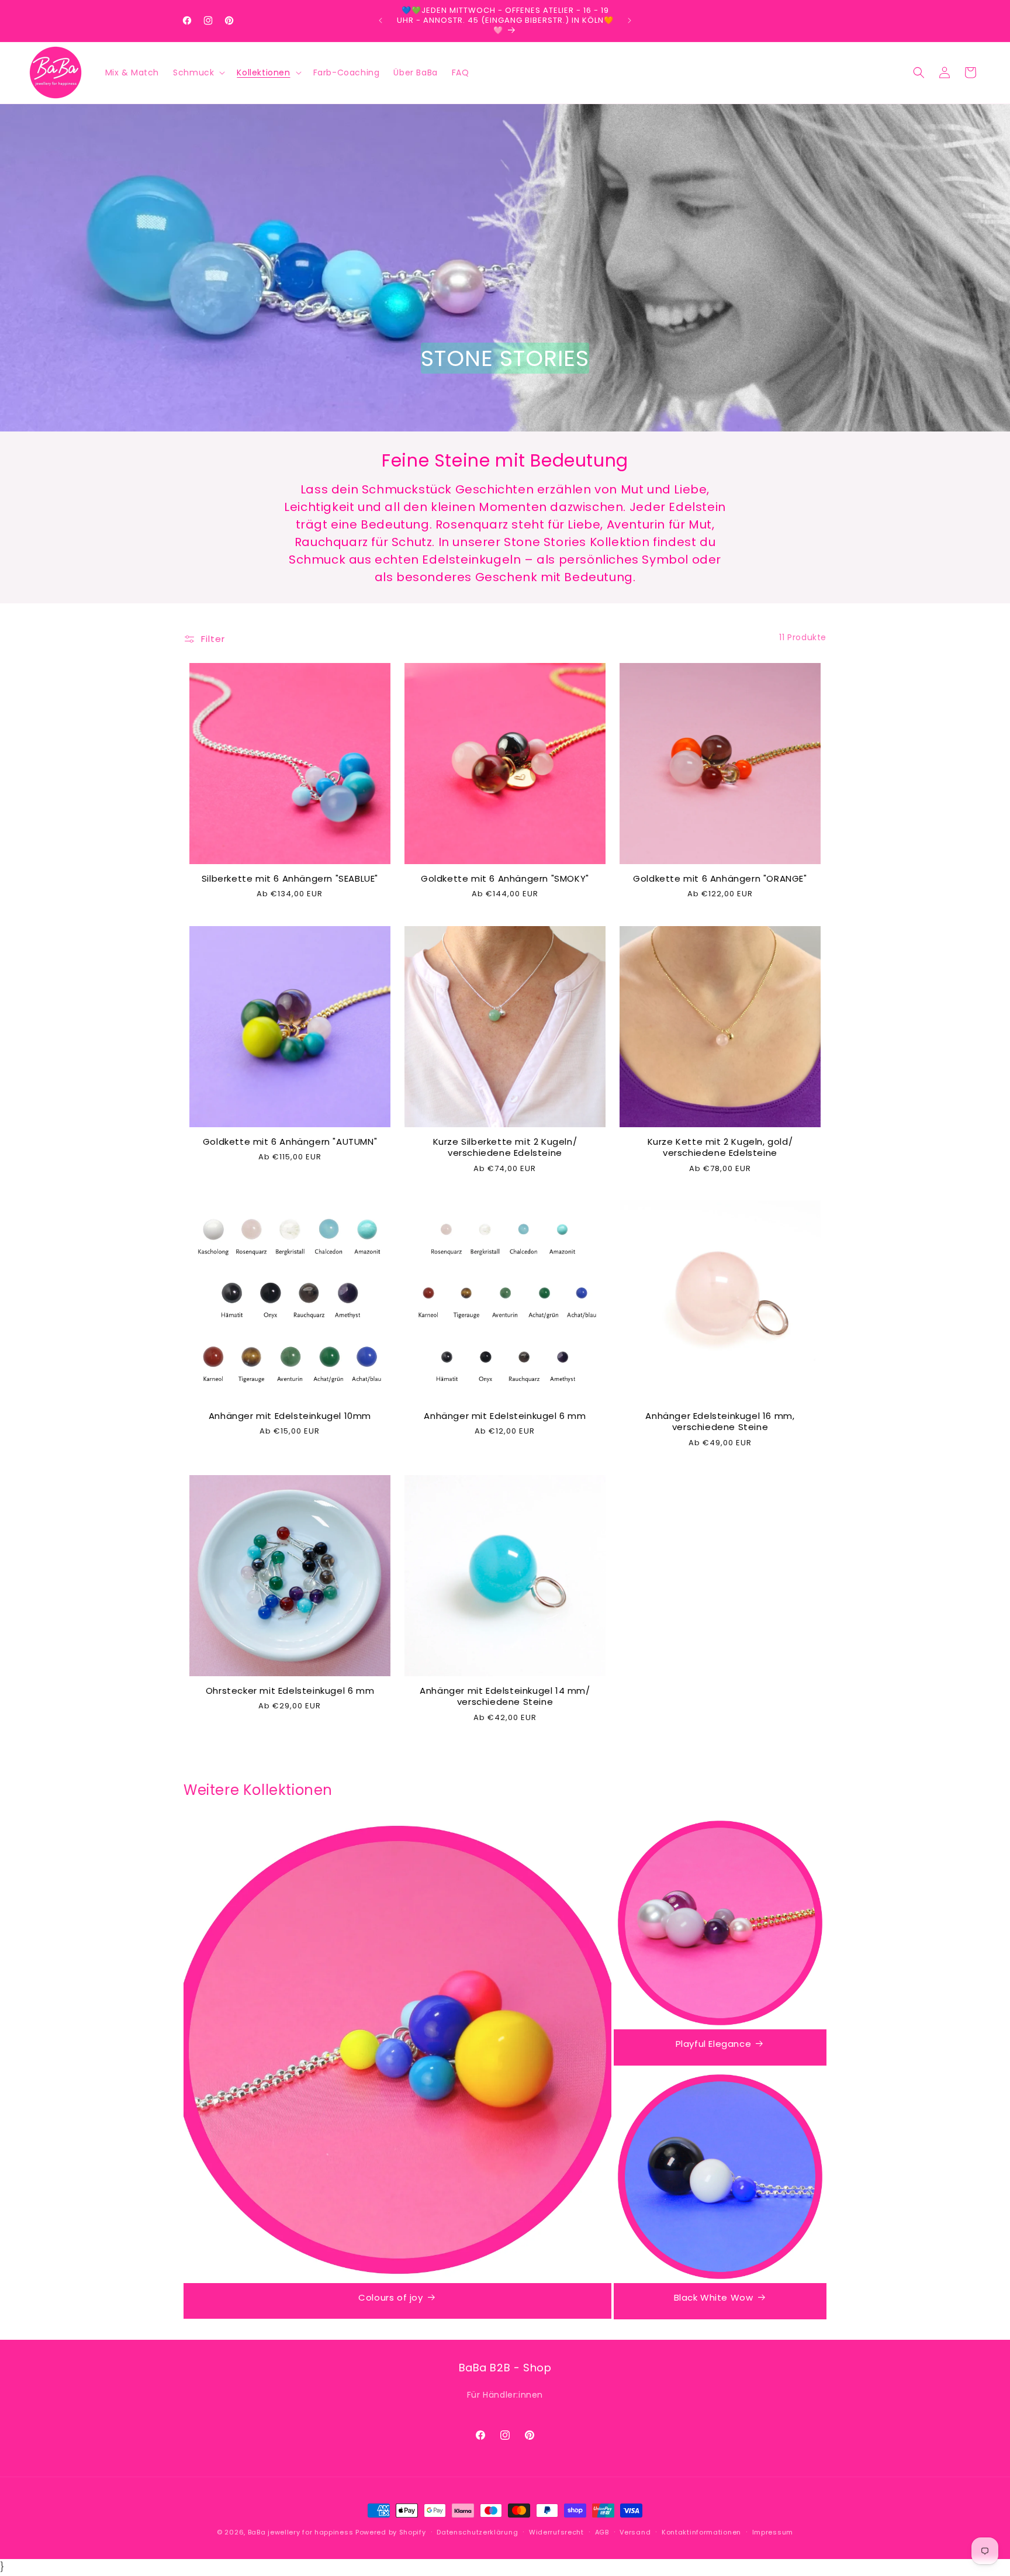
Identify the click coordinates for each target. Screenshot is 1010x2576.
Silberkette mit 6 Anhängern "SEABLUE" (290, 879)
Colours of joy (390, 2298)
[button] (198, 72)
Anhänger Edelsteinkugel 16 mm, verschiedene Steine (720, 1422)
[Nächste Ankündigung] (629, 20)
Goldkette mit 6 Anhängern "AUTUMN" (290, 1142)
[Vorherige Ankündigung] (381, 20)
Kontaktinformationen (701, 2532)
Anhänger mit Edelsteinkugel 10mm (290, 1416)
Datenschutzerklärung (477, 2532)
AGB (602, 2532)
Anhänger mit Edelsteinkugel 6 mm (505, 1416)
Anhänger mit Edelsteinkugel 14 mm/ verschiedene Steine (505, 1696)
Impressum (773, 2532)
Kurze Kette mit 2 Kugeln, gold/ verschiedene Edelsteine (720, 1147)
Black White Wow (714, 2298)
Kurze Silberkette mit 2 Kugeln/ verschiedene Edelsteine (505, 1147)
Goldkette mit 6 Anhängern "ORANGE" (720, 879)
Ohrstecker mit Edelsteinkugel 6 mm (290, 1691)
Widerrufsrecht (556, 2532)
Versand (635, 2532)
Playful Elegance (714, 2044)
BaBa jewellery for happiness (301, 2532)
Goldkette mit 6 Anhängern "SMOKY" (505, 879)
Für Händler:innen (505, 2395)
